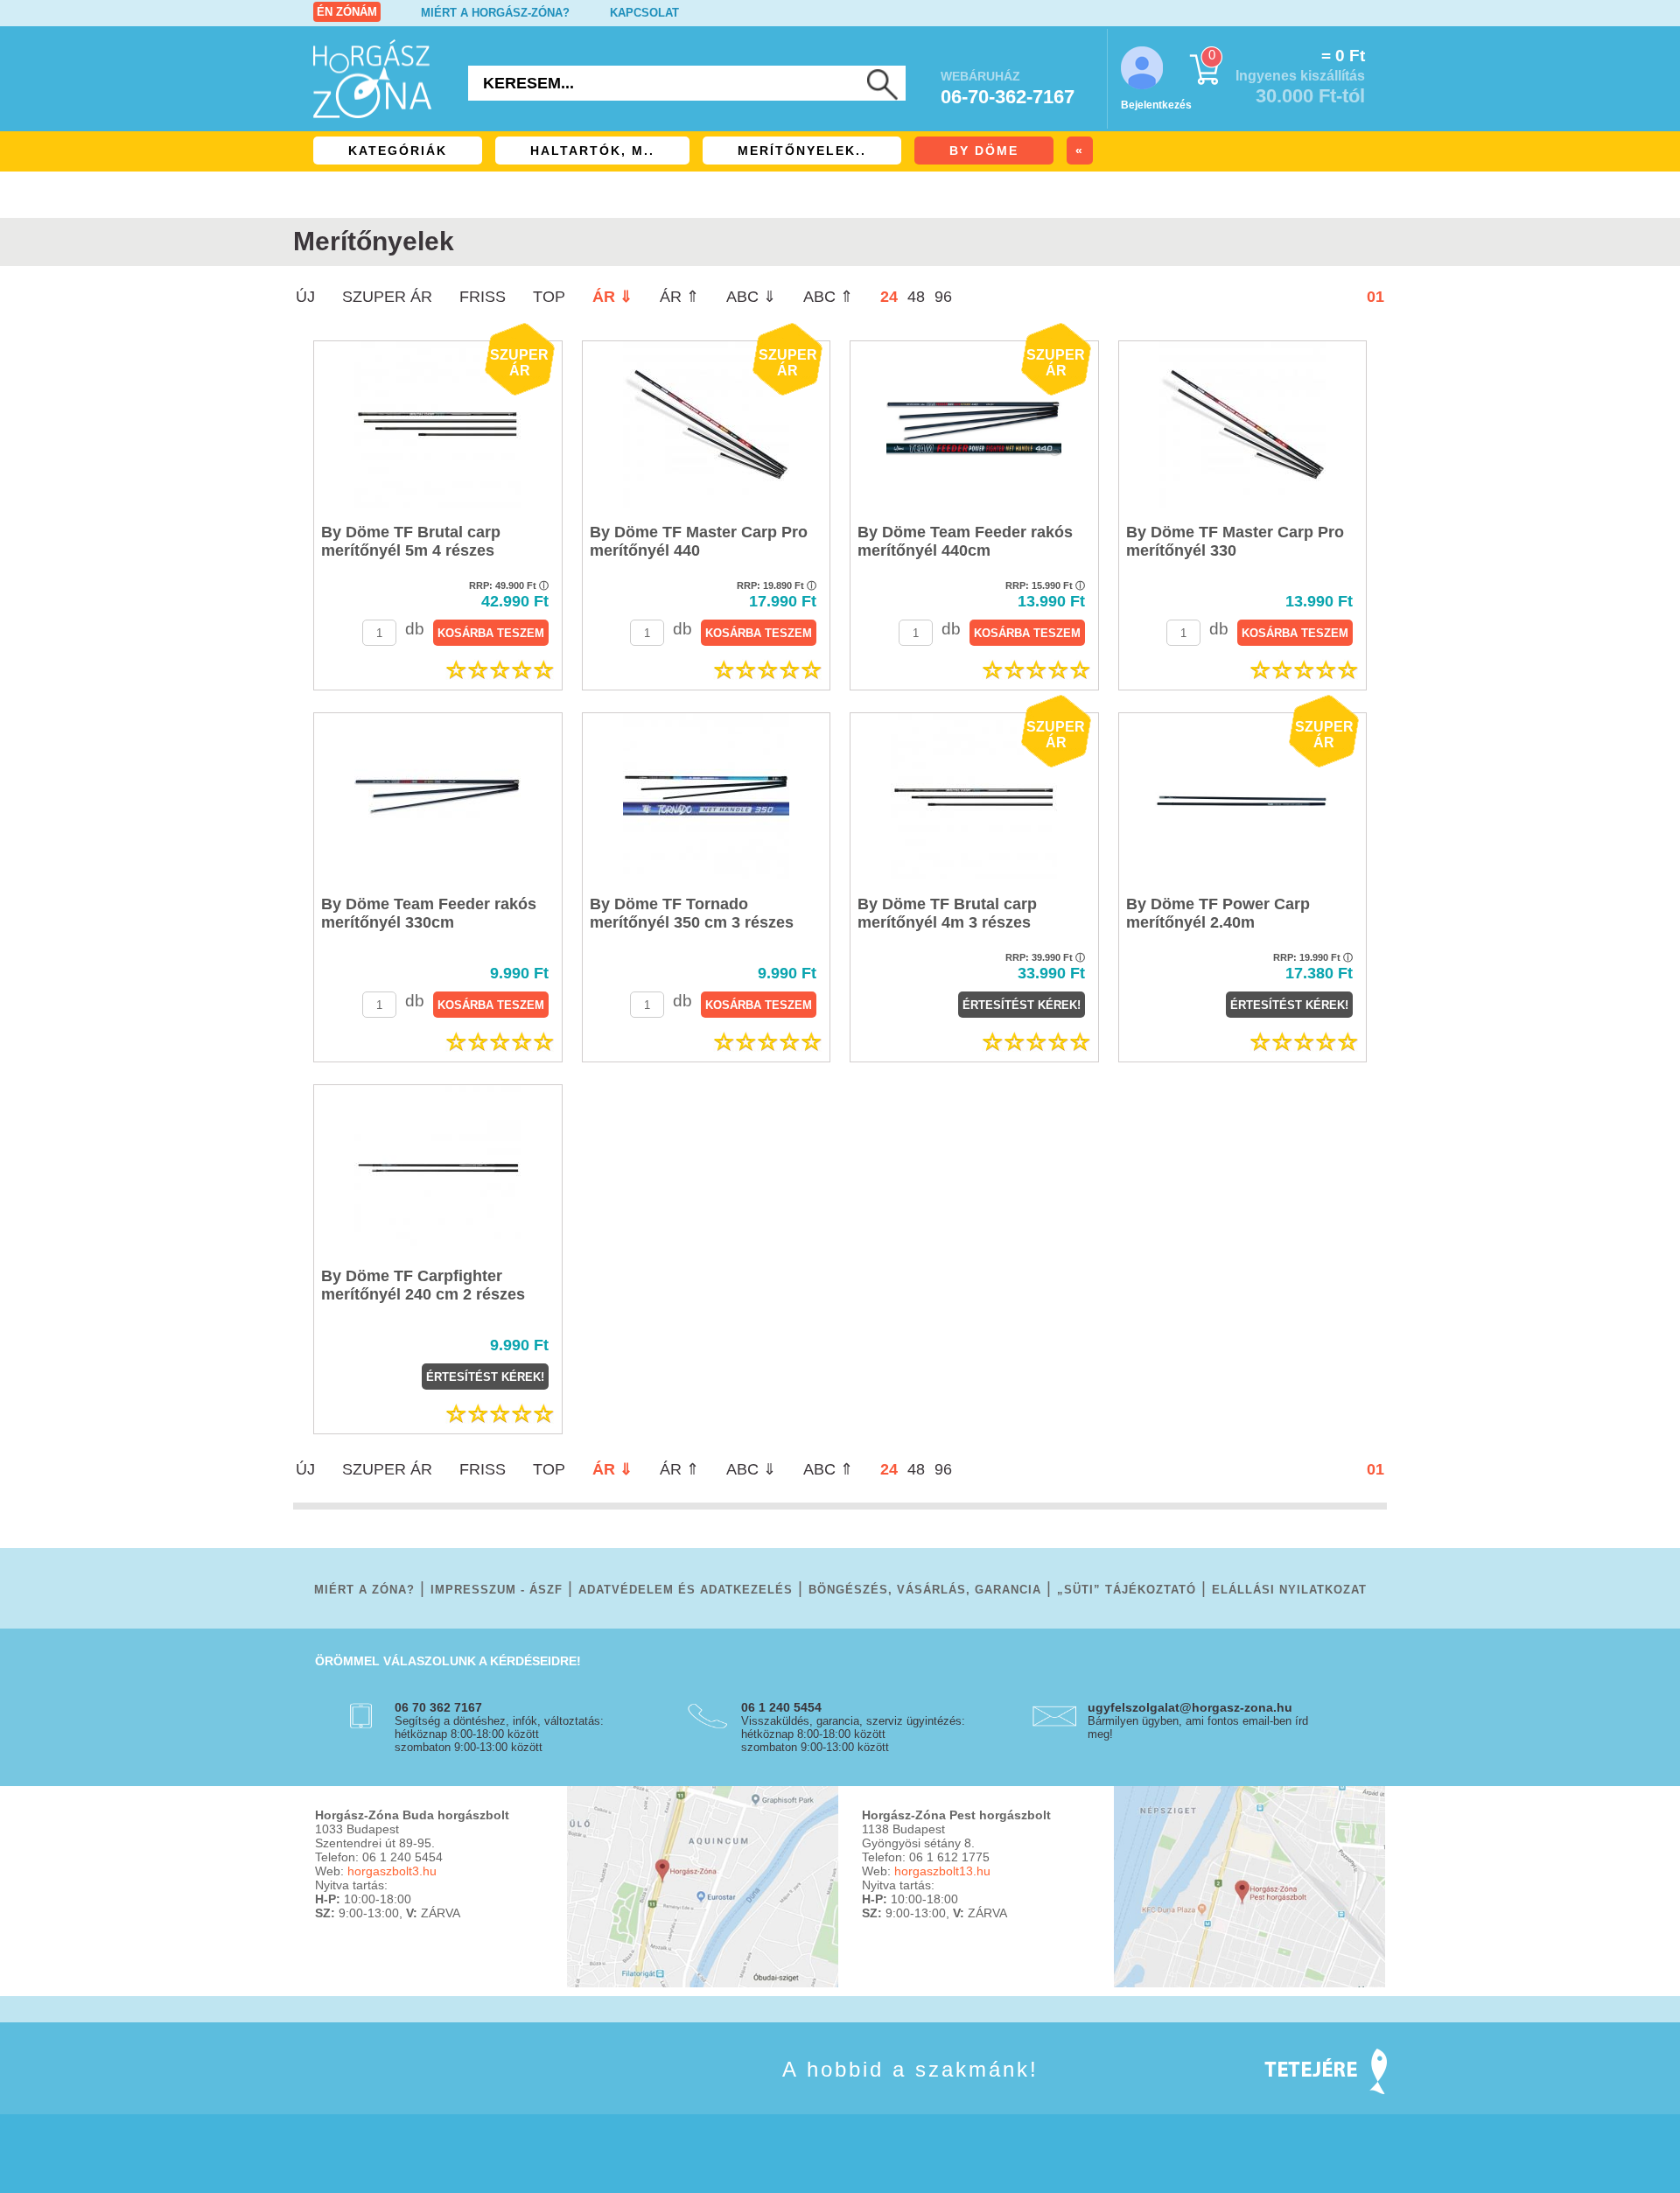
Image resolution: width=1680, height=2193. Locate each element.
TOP (549, 297)
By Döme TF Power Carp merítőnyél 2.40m (1218, 913)
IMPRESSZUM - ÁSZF (497, 1590)
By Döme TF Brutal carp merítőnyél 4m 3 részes (947, 913)
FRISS (483, 297)
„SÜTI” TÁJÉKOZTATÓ (1127, 1590)
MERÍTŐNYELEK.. (802, 151)
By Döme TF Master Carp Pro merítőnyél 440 (699, 541)
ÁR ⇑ (679, 297)
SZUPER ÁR (387, 297)
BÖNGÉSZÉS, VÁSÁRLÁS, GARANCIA (925, 1590)
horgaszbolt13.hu (942, 1871)
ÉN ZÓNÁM (347, 12)
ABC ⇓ (751, 297)
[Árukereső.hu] (359, 2095)
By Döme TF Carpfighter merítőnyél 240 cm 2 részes (423, 1285)
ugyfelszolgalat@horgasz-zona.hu (1190, 1707)
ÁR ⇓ (612, 297)
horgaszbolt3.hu (392, 1871)
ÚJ (305, 297)
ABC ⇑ (828, 297)
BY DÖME (984, 151)
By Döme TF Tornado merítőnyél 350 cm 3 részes (692, 913)
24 (889, 297)
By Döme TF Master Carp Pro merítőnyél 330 (1235, 541)
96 (943, 297)
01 (1375, 297)
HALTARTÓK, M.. (592, 151)
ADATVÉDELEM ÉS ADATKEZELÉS (686, 1590)
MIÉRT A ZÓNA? (364, 1590)
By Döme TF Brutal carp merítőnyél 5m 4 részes (411, 541)
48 (916, 297)
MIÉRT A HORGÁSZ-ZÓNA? (495, 13)
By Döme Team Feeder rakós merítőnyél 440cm (965, 541)
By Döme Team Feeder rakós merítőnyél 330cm (429, 913)
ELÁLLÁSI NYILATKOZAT (1289, 1590)
